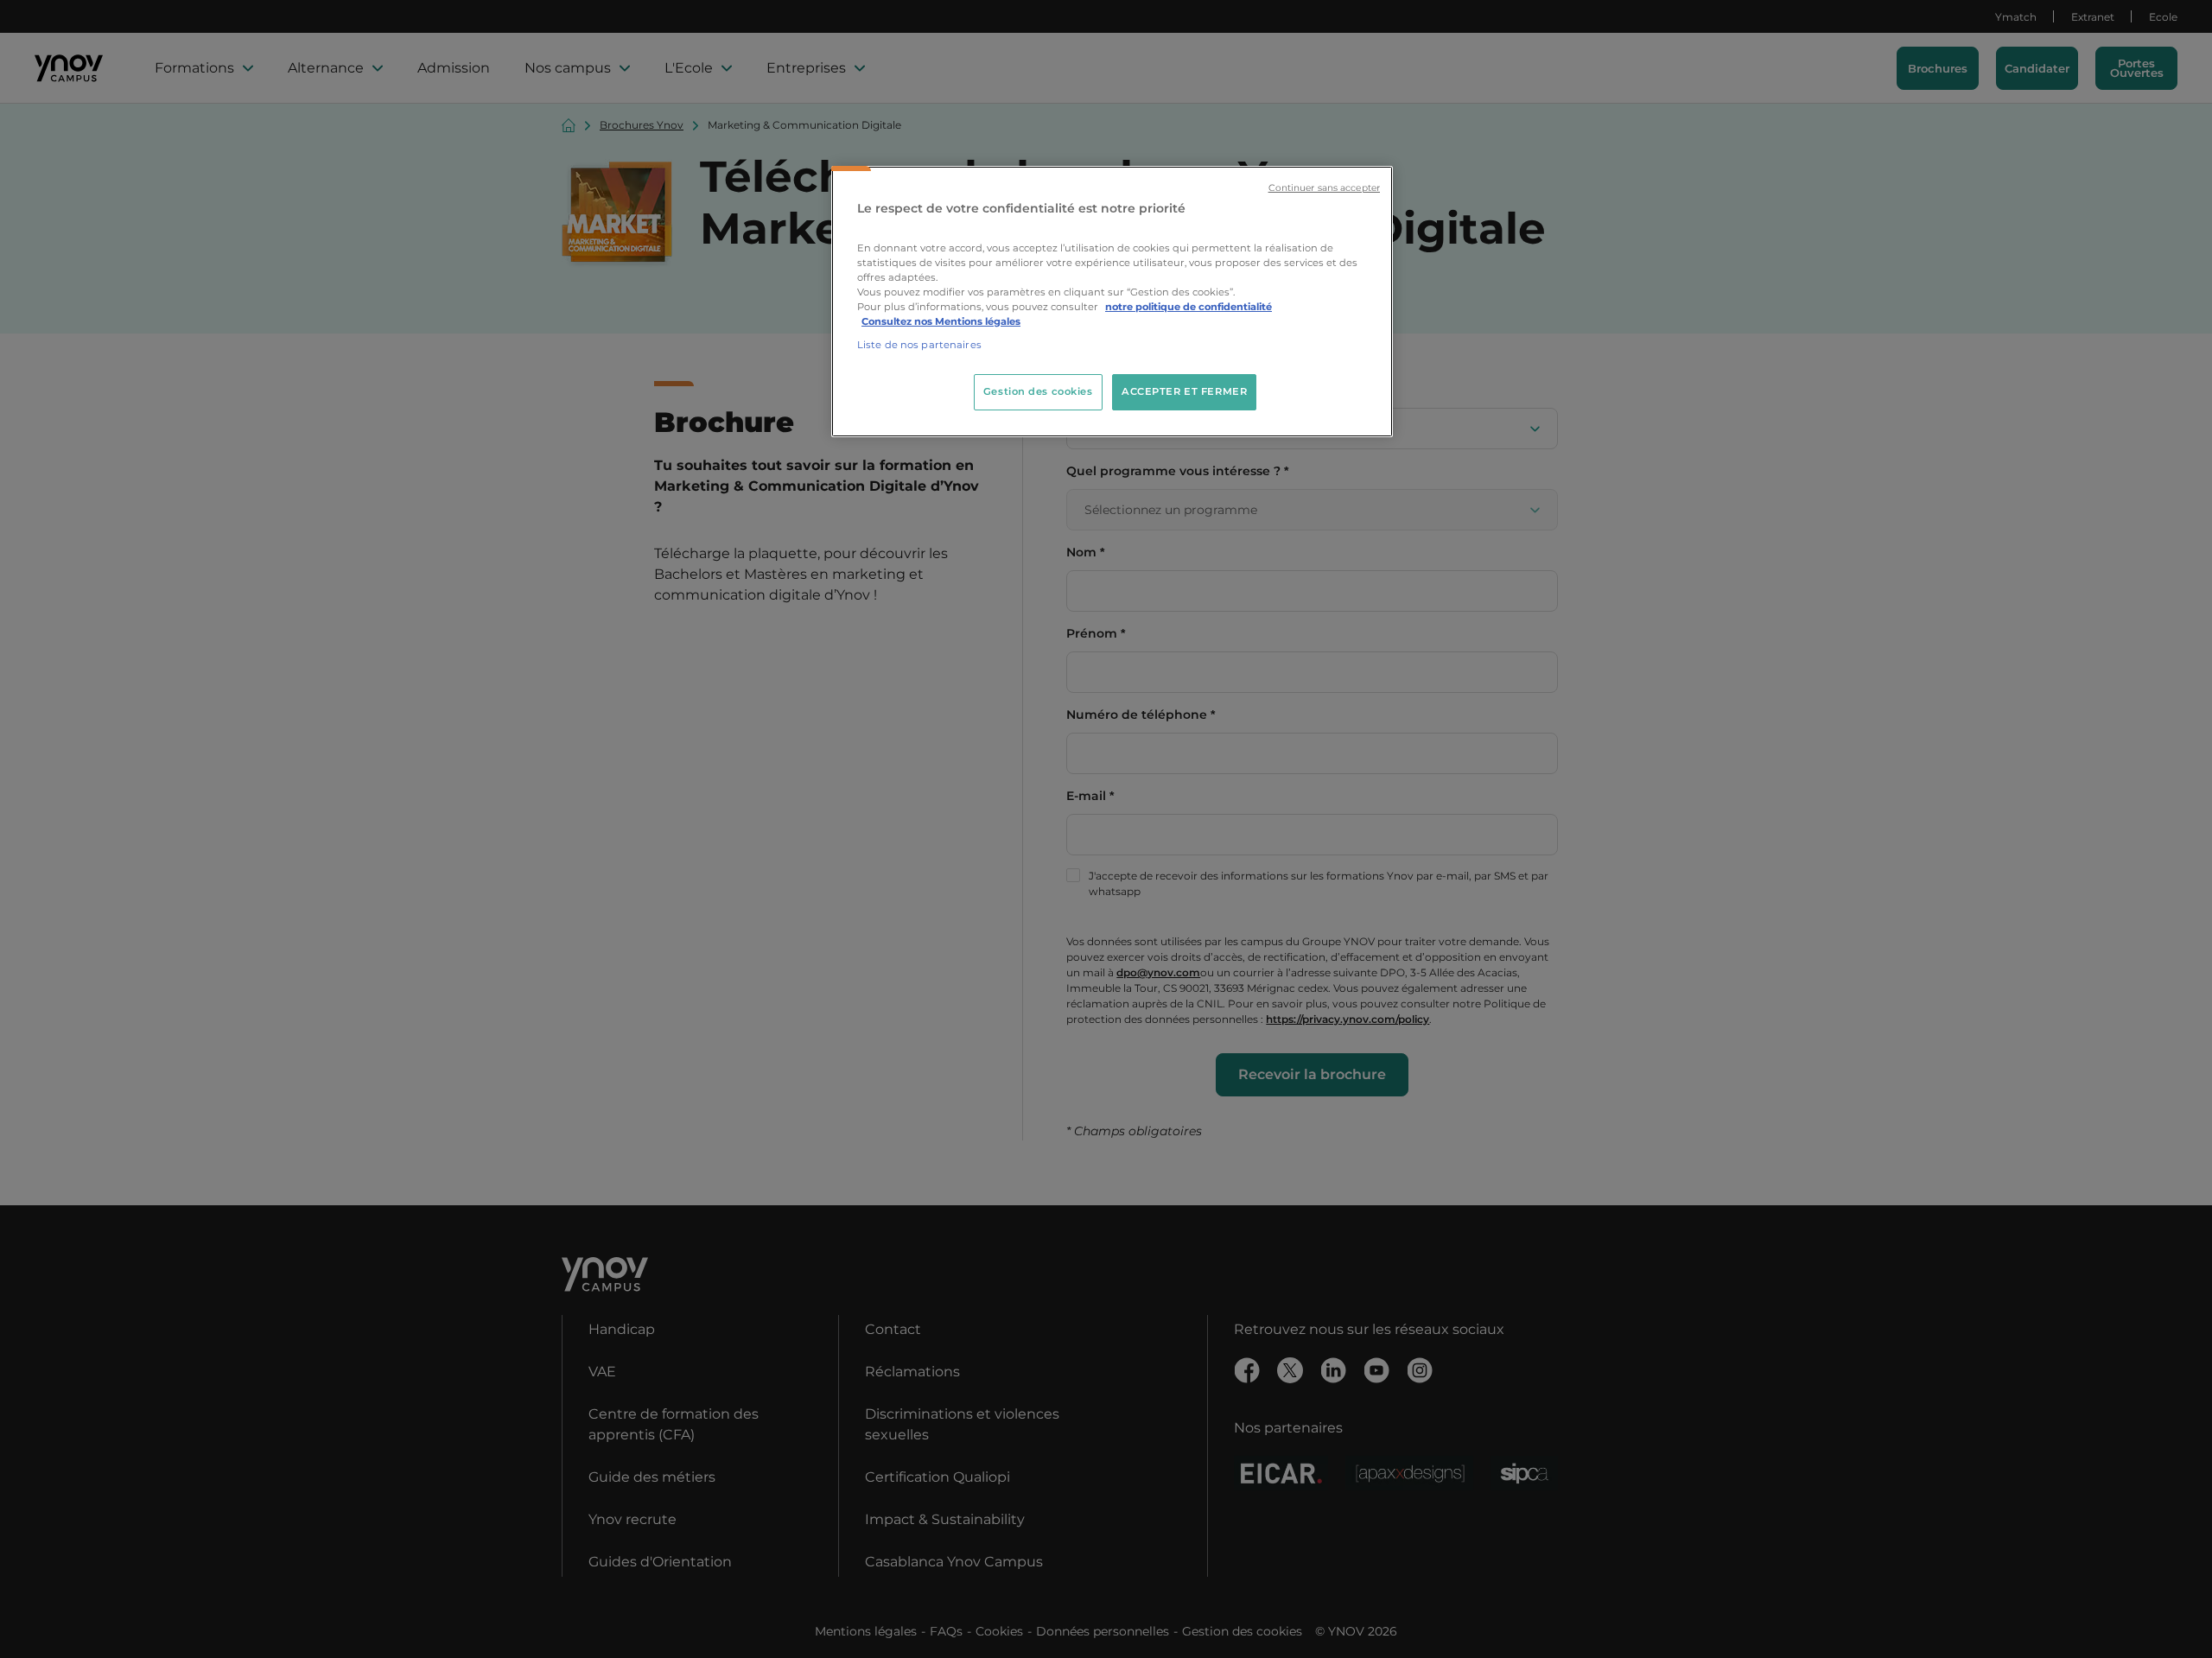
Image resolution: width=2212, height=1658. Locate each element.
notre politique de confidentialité (1189, 307)
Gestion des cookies (1038, 391)
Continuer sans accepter (1324, 188)
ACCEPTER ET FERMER (1184, 391)
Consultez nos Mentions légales (941, 321)
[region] (1112, 302)
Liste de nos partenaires (919, 345)
